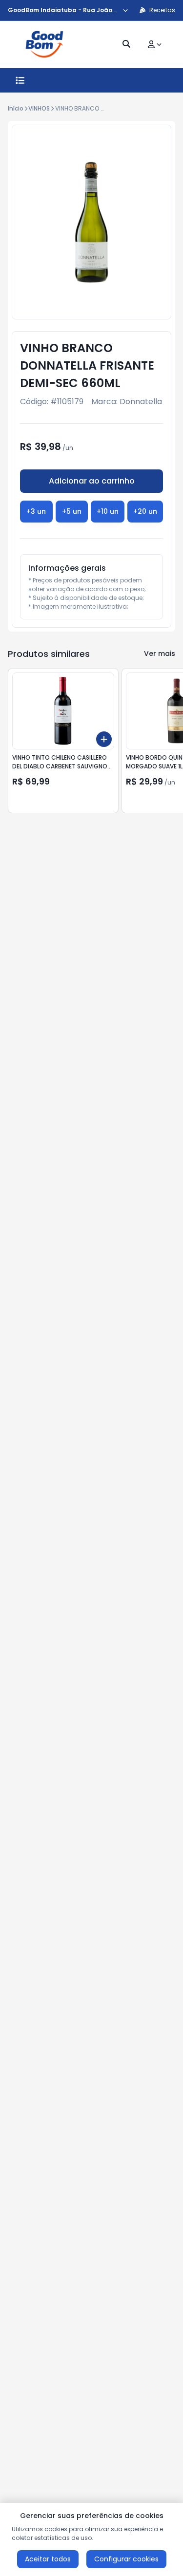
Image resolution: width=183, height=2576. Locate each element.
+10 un (108, 511)
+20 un (145, 511)
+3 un (36, 511)
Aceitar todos (48, 2559)
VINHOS (39, 108)
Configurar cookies (126, 2559)
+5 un (72, 511)
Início (16, 108)
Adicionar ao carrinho (92, 481)
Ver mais (160, 653)
